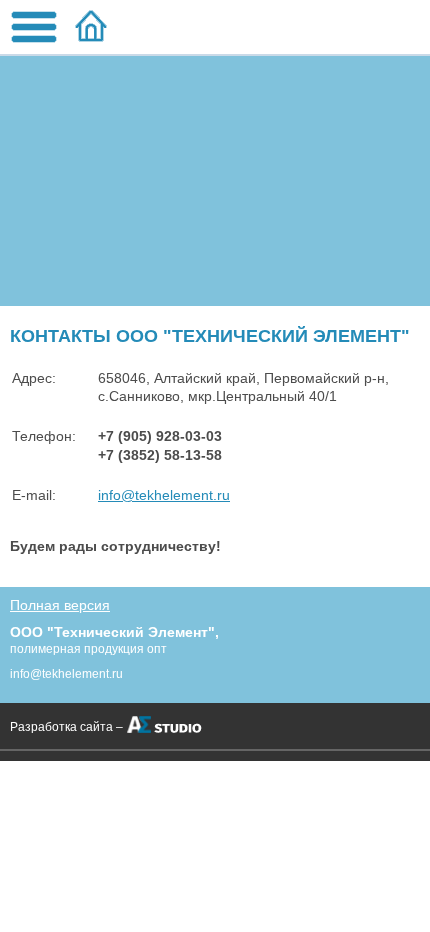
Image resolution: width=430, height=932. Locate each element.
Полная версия (60, 605)
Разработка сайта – (66, 727)
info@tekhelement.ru (164, 495)
